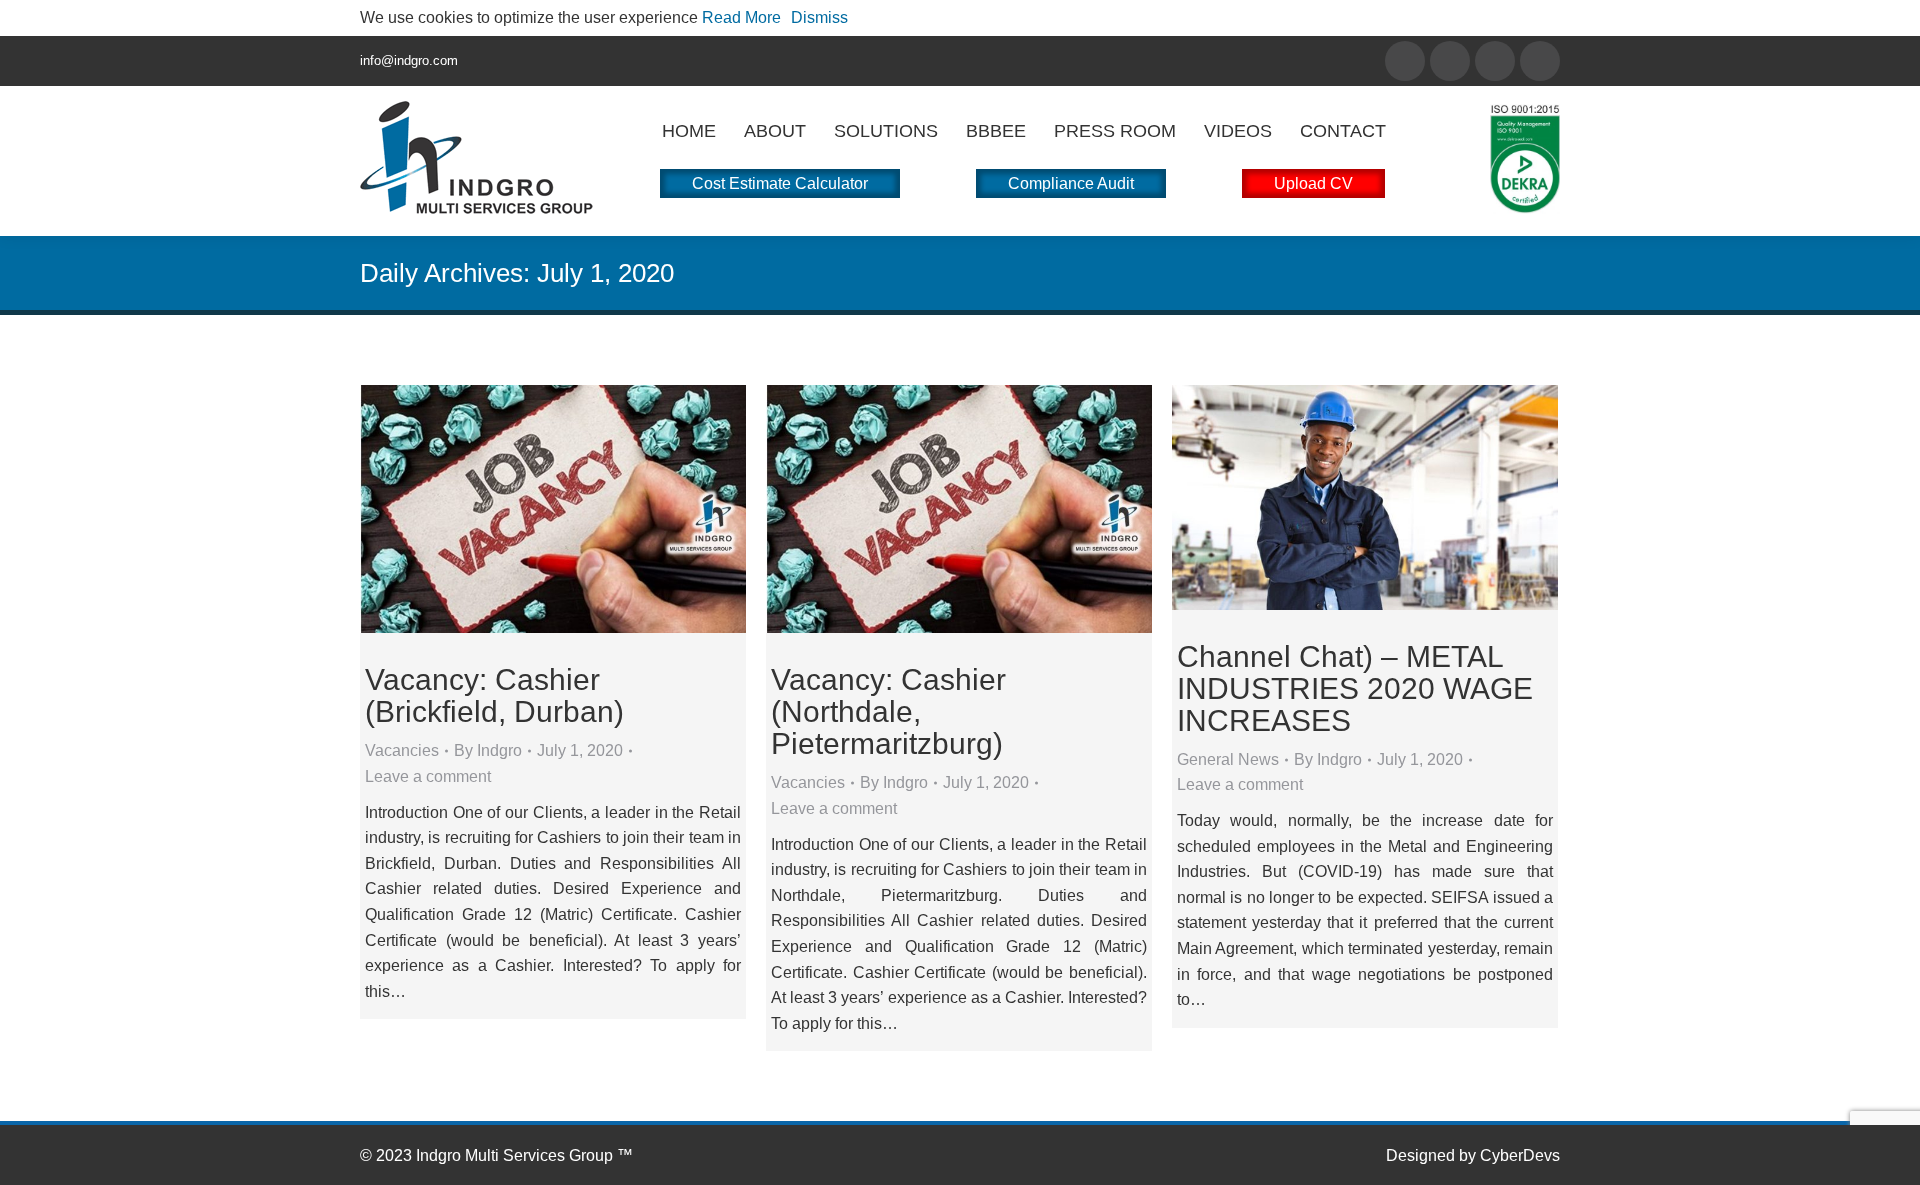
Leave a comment (428, 776)
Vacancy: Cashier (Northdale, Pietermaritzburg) (888, 711)
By (488, 750)
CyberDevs (1520, 1155)
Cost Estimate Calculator (780, 183)
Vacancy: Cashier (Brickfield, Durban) (494, 695)
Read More (741, 17)
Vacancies (402, 750)
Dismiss (819, 17)
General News (1228, 759)
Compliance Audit (1071, 183)
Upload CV (1313, 183)
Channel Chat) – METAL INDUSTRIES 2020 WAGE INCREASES (1355, 688)
